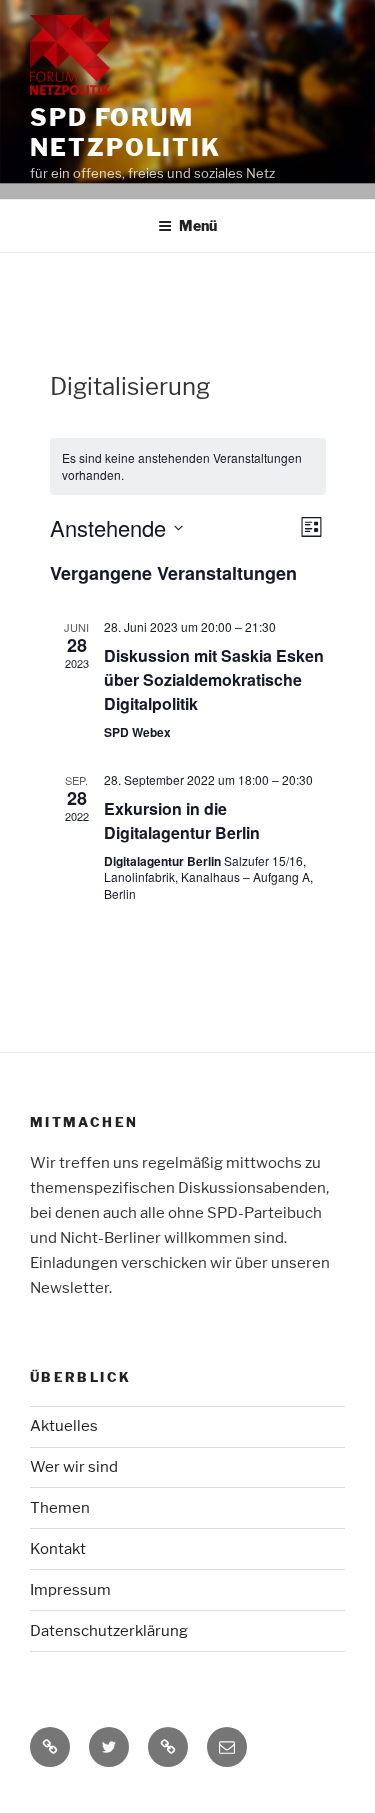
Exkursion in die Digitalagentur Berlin (182, 820)
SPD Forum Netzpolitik (125, 132)
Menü (198, 225)
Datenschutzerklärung (109, 1631)
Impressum (70, 1590)
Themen (60, 1508)
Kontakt (58, 1549)
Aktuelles (64, 1426)
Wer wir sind (74, 1467)
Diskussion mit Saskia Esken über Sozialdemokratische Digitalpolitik (214, 679)
